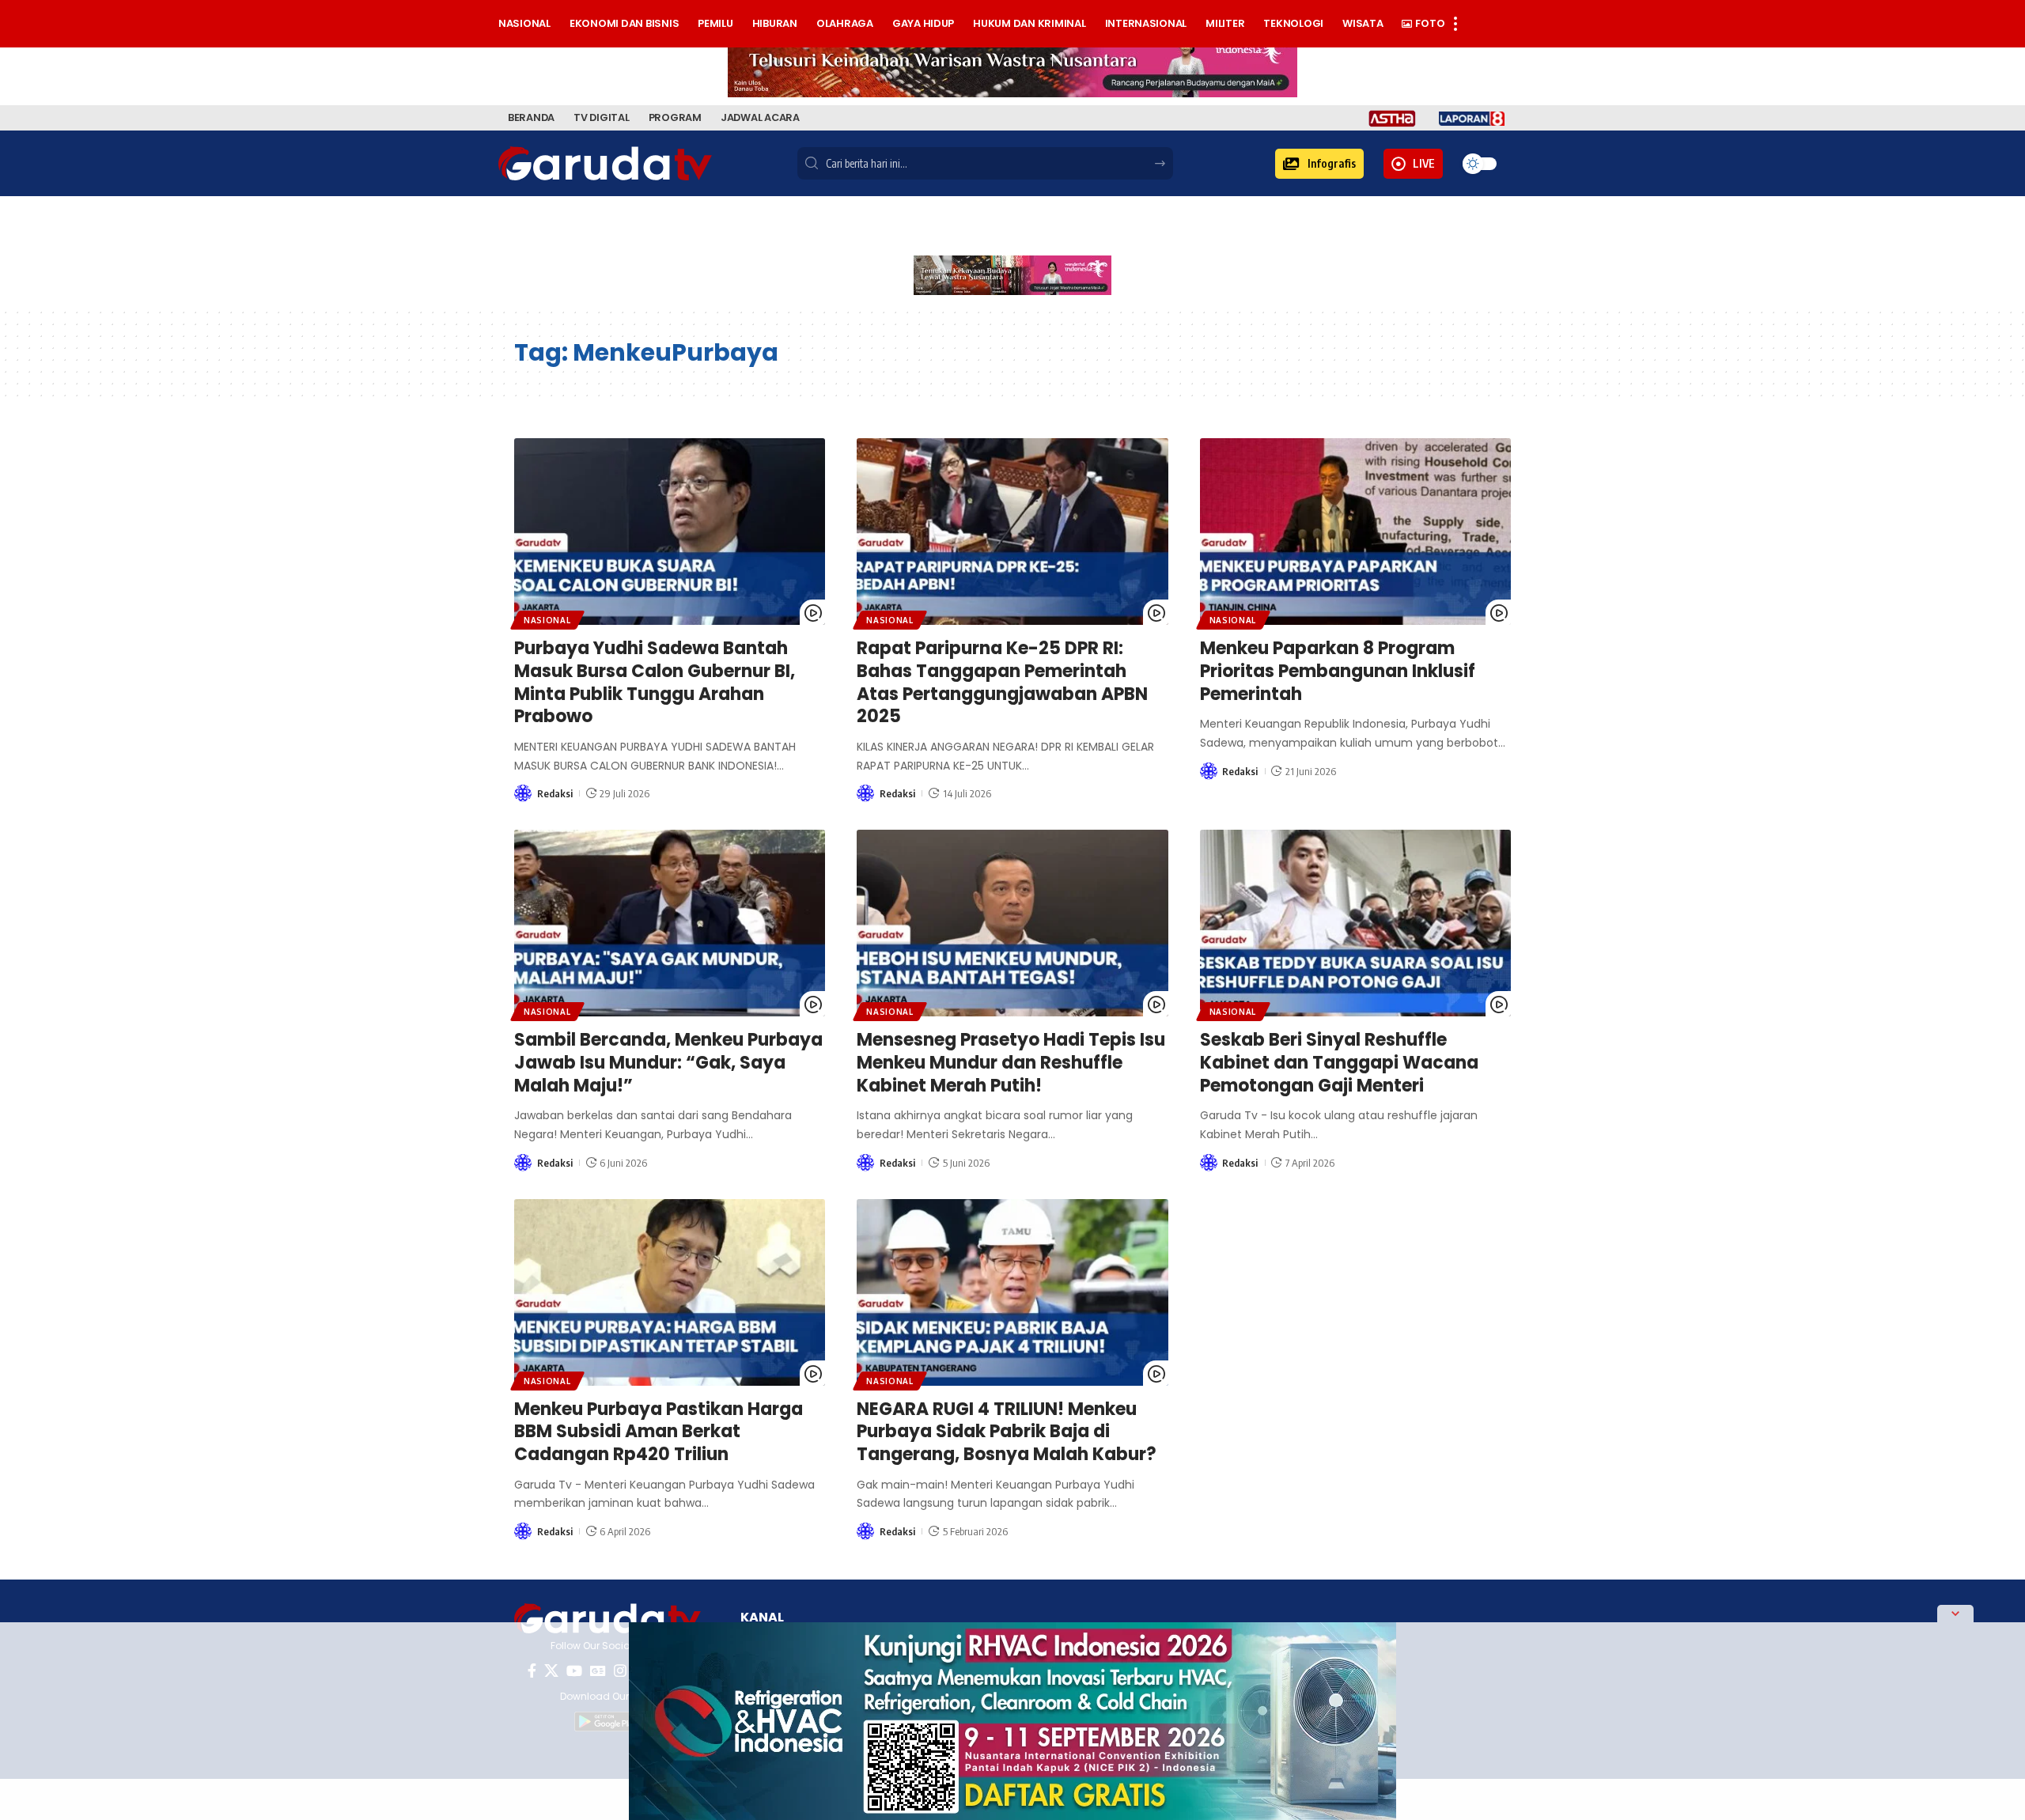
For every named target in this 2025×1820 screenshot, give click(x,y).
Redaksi (555, 793)
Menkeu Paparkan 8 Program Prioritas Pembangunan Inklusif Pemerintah (1338, 671)
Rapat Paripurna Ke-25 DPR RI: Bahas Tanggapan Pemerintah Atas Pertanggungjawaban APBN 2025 (1002, 682)
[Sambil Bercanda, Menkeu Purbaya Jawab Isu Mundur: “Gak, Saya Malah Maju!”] (670, 923)
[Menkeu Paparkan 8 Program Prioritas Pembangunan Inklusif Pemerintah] (1355, 532)
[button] (1319, 164)
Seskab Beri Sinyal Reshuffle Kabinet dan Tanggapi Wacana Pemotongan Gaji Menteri (1339, 1062)
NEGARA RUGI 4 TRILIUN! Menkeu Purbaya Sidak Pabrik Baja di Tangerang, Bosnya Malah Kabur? (1007, 1432)
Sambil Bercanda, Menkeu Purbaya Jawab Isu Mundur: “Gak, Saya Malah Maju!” (668, 1062)
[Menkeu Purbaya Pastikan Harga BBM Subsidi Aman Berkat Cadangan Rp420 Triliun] (670, 1292)
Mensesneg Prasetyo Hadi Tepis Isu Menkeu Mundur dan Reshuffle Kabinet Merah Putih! (1011, 1062)
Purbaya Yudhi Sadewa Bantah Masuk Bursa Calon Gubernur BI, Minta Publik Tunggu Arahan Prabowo (655, 682)
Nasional (547, 620)
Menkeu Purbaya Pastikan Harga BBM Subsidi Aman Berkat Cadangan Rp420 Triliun (659, 1432)
